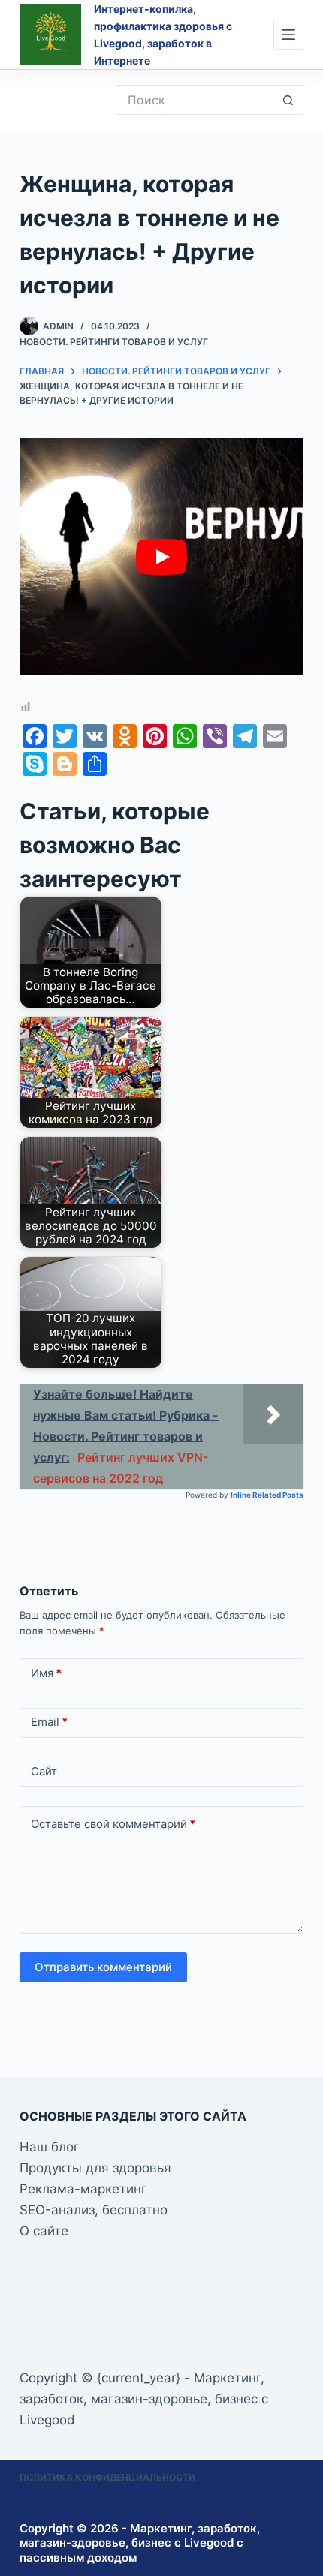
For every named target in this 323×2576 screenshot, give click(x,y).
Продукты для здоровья (95, 2168)
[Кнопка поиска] (288, 100)
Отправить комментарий (103, 1967)
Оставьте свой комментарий (113, 1824)
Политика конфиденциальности (107, 2477)
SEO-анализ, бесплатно (94, 2210)
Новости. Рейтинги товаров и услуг (114, 342)
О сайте (44, 2231)
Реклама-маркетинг (83, 2189)
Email (49, 1722)
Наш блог (50, 2147)
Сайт (44, 1771)
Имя (46, 1673)
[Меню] (288, 35)
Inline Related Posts (267, 1495)
